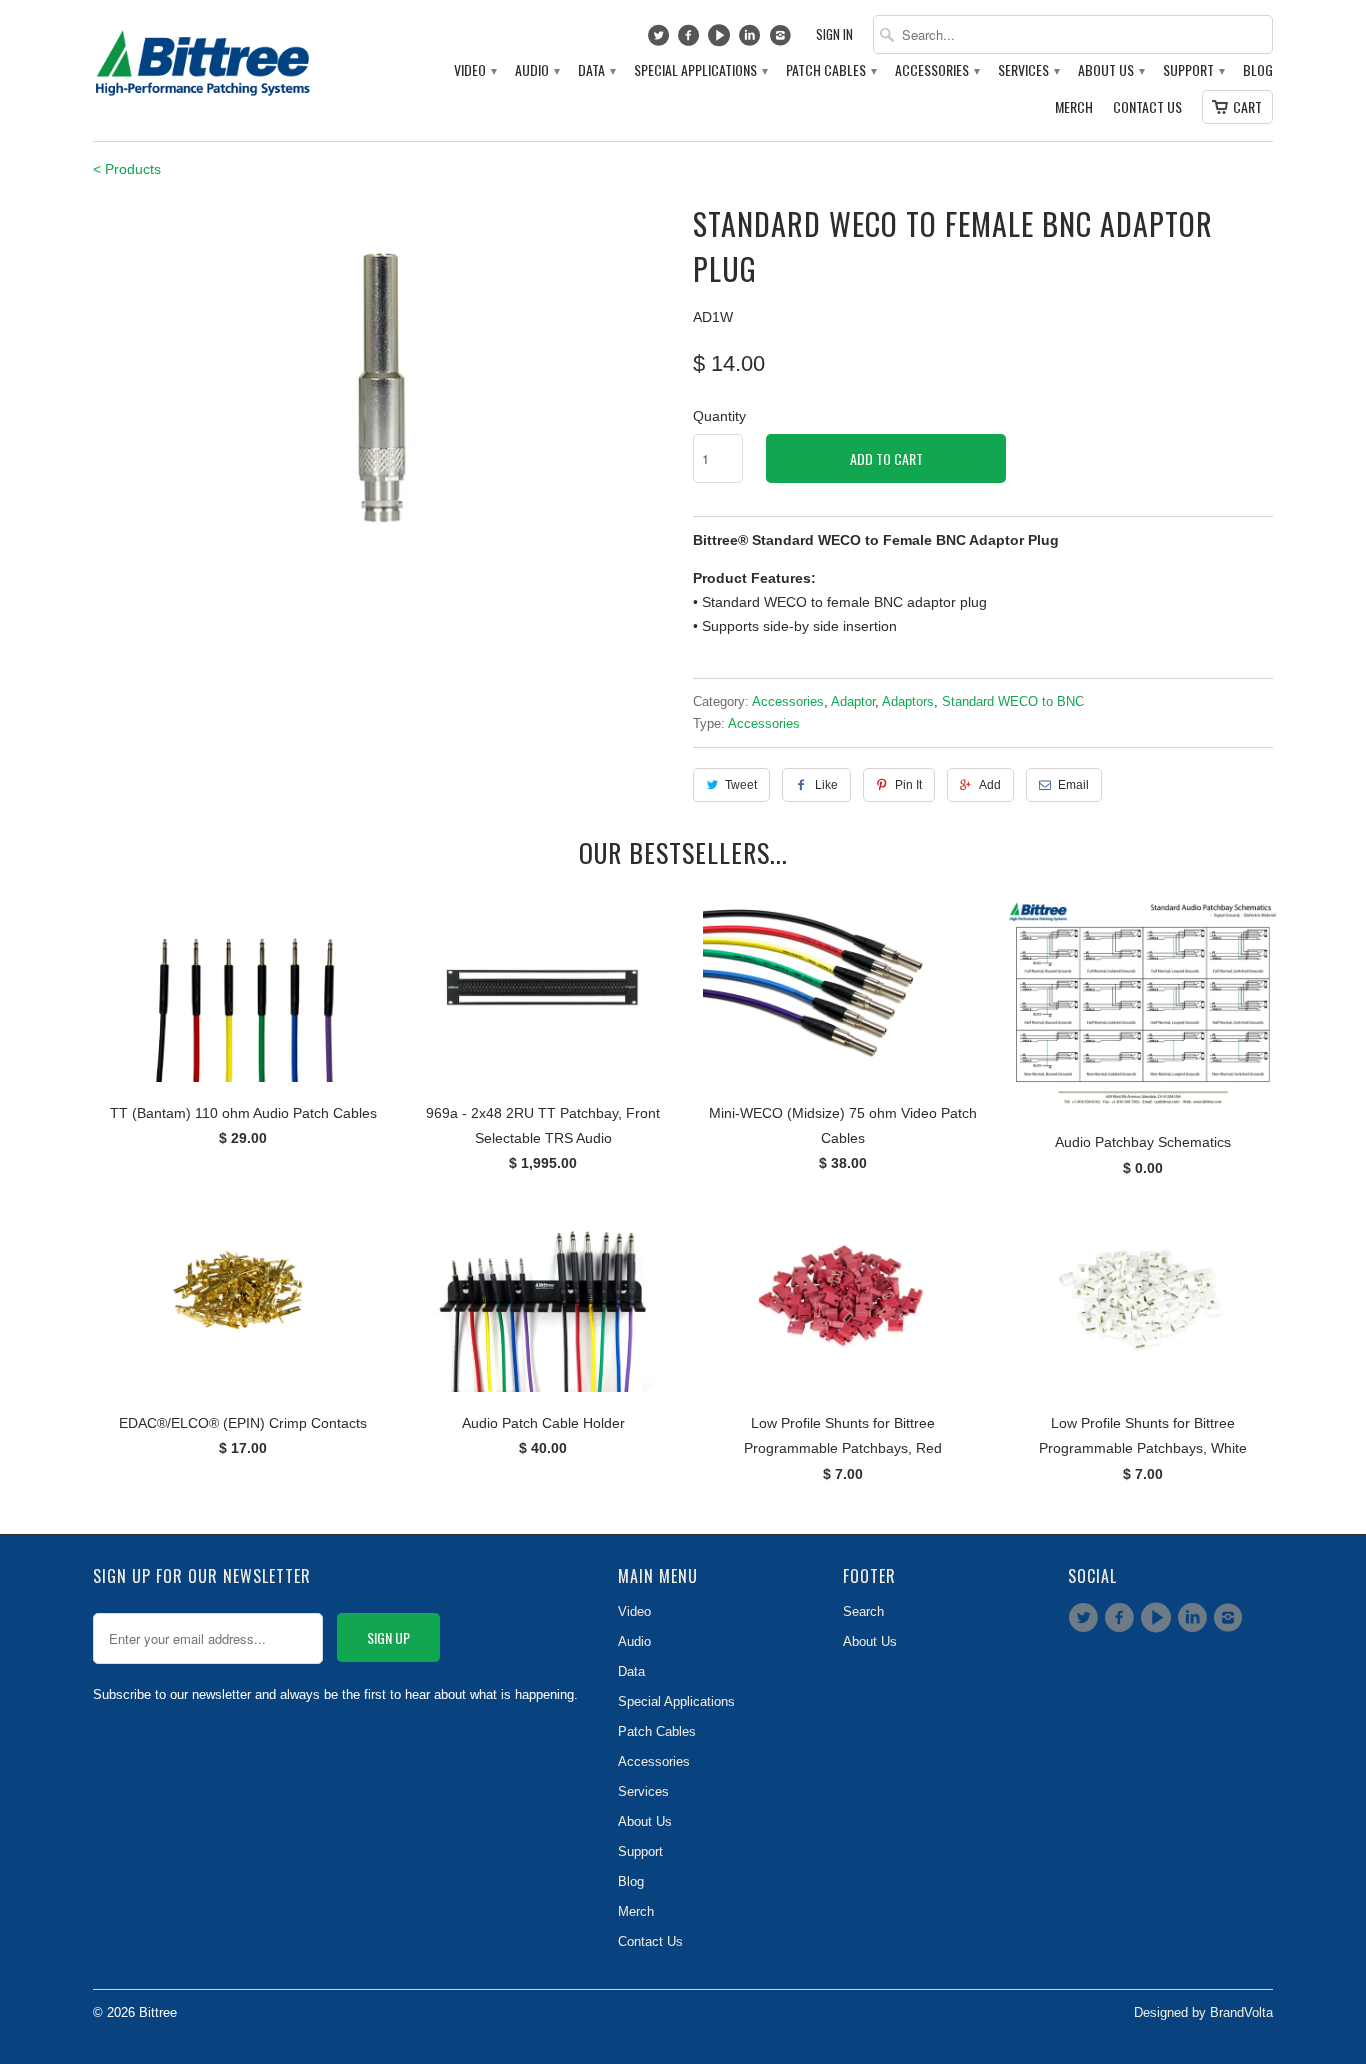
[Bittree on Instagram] (782, 40)
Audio (536, 70)
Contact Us (1147, 107)
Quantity (719, 416)
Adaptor (853, 701)
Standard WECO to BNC (1013, 701)
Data (596, 70)
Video (474, 70)
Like (826, 785)
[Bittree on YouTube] (721, 40)
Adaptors (908, 701)
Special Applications (700, 70)
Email (1073, 785)
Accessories (936, 70)
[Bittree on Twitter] (660, 40)
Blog (1258, 70)
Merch (1074, 107)
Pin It (908, 785)
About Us (1110, 70)
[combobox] (1073, 34)
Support (1193, 70)
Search (863, 1611)
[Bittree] (203, 58)
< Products (127, 169)
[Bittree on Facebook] (691, 40)
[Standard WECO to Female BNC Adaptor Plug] (383, 394)
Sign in (834, 34)
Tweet (741, 785)
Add (990, 785)
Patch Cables (830, 70)
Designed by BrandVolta (1203, 2012)
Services (1028, 70)
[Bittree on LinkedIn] (752, 40)
